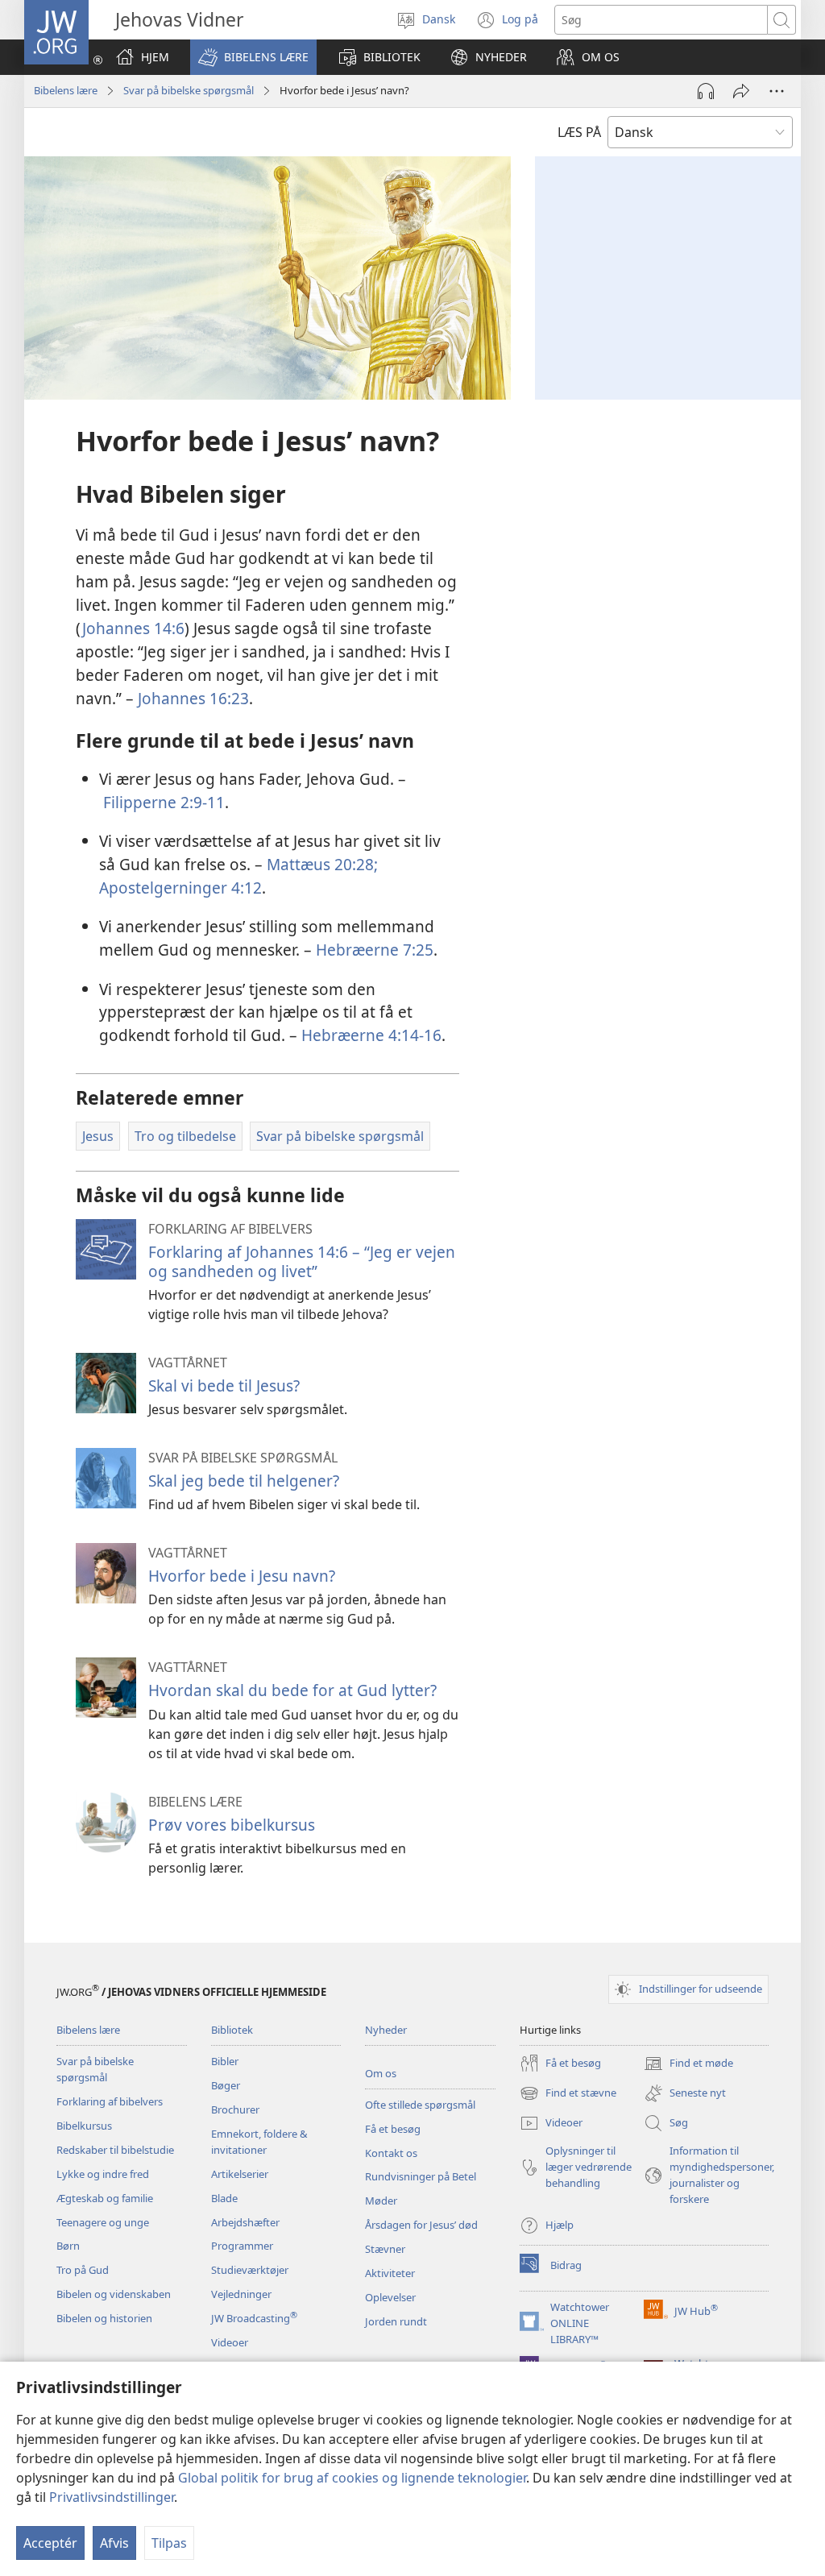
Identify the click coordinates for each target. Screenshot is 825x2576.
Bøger (226, 2085)
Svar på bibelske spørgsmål (189, 90)
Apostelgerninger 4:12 (180, 888)
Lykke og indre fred (103, 2174)
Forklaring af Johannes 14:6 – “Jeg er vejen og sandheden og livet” (302, 1261)
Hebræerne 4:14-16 (371, 1035)
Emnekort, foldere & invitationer (259, 2142)
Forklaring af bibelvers (110, 2101)
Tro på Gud (83, 2270)
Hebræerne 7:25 (375, 950)
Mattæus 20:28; (322, 864)
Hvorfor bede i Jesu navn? (242, 1576)
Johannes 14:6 (133, 628)
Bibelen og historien (104, 2318)
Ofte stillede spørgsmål (420, 2105)
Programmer (242, 2246)
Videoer (230, 2342)
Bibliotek (232, 2030)
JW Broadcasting (254, 2318)
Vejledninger (241, 2294)
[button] (253, 57)
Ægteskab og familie (105, 2198)
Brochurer (235, 2109)
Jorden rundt (396, 2321)
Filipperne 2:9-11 (164, 802)
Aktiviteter (390, 2273)
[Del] (741, 91)
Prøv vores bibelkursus (232, 1825)
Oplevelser (390, 2297)
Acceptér (50, 2543)
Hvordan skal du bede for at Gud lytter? (292, 1690)
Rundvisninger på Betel (421, 2176)
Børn (68, 2246)
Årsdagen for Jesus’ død (421, 2225)
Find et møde (688, 2064)
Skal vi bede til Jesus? (224, 1385)
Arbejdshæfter (245, 2222)
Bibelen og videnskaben (114, 2294)
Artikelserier (240, 2174)
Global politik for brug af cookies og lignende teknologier (352, 2478)
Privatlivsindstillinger (112, 2497)
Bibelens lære (66, 90)
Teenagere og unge (103, 2222)
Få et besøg (393, 2129)
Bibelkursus (84, 2126)
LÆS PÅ (579, 132)
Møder (381, 2201)
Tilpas (169, 2543)
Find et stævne (568, 2094)
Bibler (225, 2061)
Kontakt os (391, 2153)
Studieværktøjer (250, 2270)
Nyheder (386, 2030)
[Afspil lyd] (706, 91)
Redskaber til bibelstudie (115, 2150)
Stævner (385, 2249)
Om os (381, 2073)
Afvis (114, 2543)
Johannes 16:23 (193, 698)
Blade (224, 2198)
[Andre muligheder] (777, 91)
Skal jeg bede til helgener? (244, 1481)
